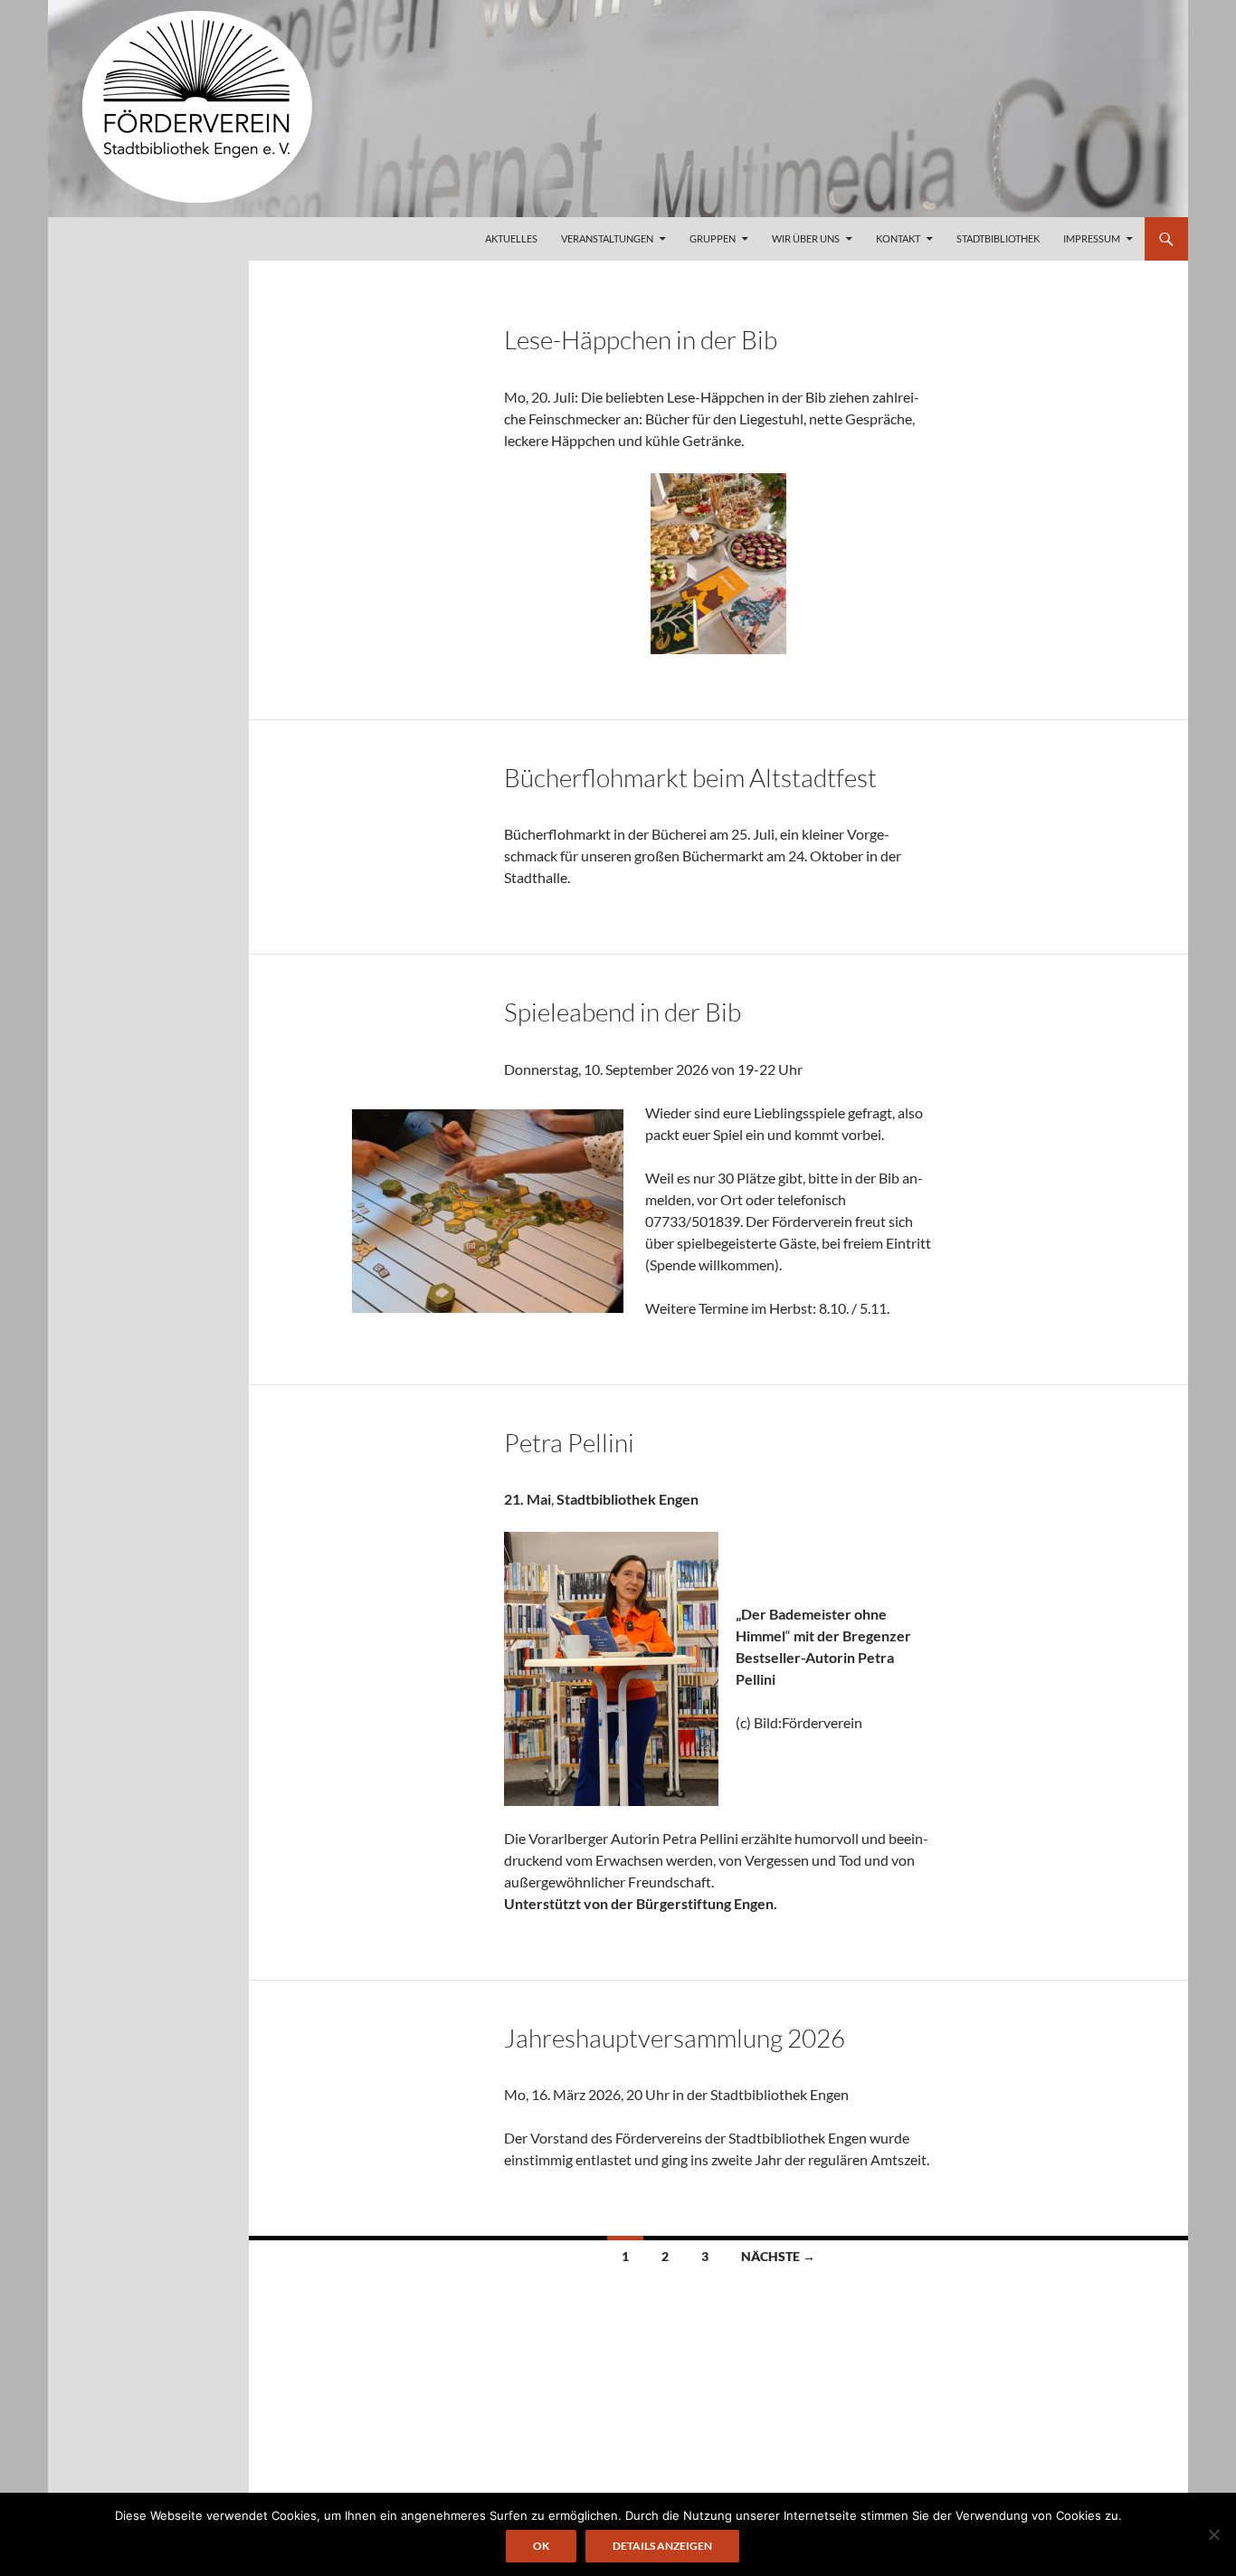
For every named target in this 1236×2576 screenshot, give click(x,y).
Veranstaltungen (607, 238)
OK (541, 2546)
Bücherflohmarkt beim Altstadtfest (690, 777)
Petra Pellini (569, 1442)
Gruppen (713, 238)
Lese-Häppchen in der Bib (641, 339)
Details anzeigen (662, 2546)
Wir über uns (806, 238)
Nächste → (778, 2256)
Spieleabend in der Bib (623, 1012)
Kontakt (898, 238)
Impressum (1092, 238)
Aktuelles (511, 238)
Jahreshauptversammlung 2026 (675, 2038)
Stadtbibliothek (998, 238)
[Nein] (1213, 2534)
